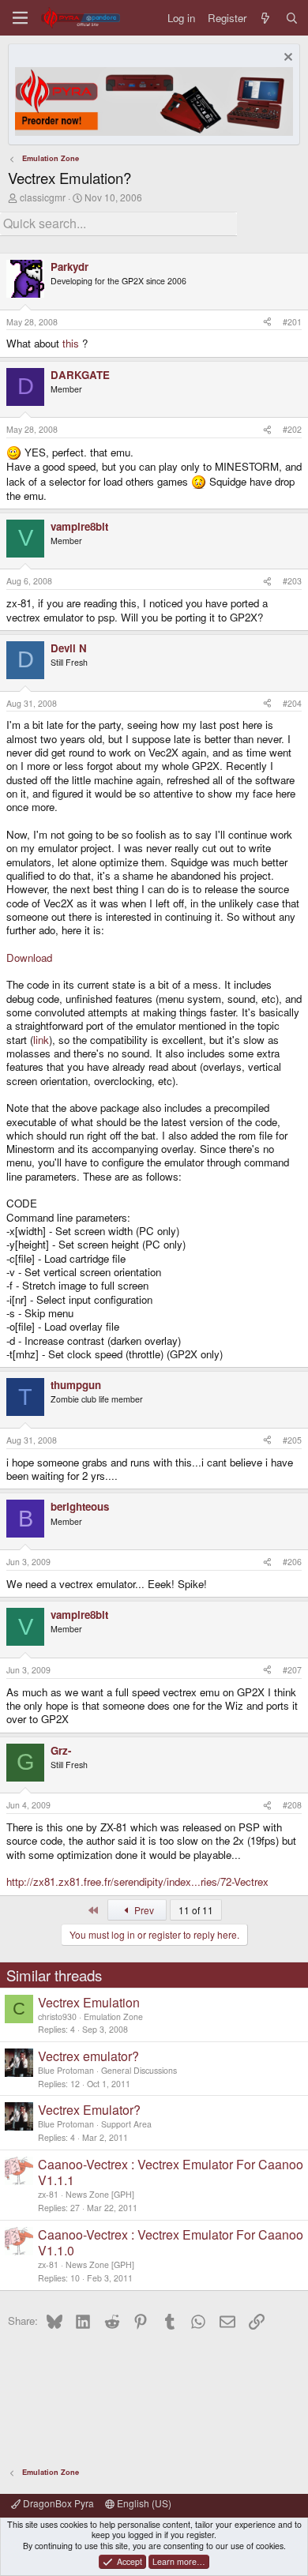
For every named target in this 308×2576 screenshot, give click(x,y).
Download (29, 958)
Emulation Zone (113, 2016)
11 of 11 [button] (196, 1910)
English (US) (143, 2503)
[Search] (292, 18)
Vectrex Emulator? (89, 2110)
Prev (143, 1910)
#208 (292, 1805)
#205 (292, 1440)
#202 (292, 429)
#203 (292, 581)
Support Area (126, 2124)
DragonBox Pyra (57, 2503)
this (71, 343)
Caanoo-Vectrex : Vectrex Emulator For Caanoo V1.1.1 (171, 2172)
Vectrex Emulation (89, 2002)
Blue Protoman (66, 2070)
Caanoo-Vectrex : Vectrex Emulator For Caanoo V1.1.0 (171, 2243)
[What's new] (266, 18)
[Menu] (20, 18)
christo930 (57, 2016)
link (41, 1040)
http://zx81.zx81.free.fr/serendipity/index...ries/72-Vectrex (137, 1881)
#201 (292, 322)
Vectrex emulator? (88, 2056)
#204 (292, 703)
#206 (292, 1562)
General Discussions (139, 2070)
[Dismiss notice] (286, 59)
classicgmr (43, 197)
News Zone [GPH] (100, 2194)
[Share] (267, 322)
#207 (292, 1670)
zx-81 (48, 2194)
